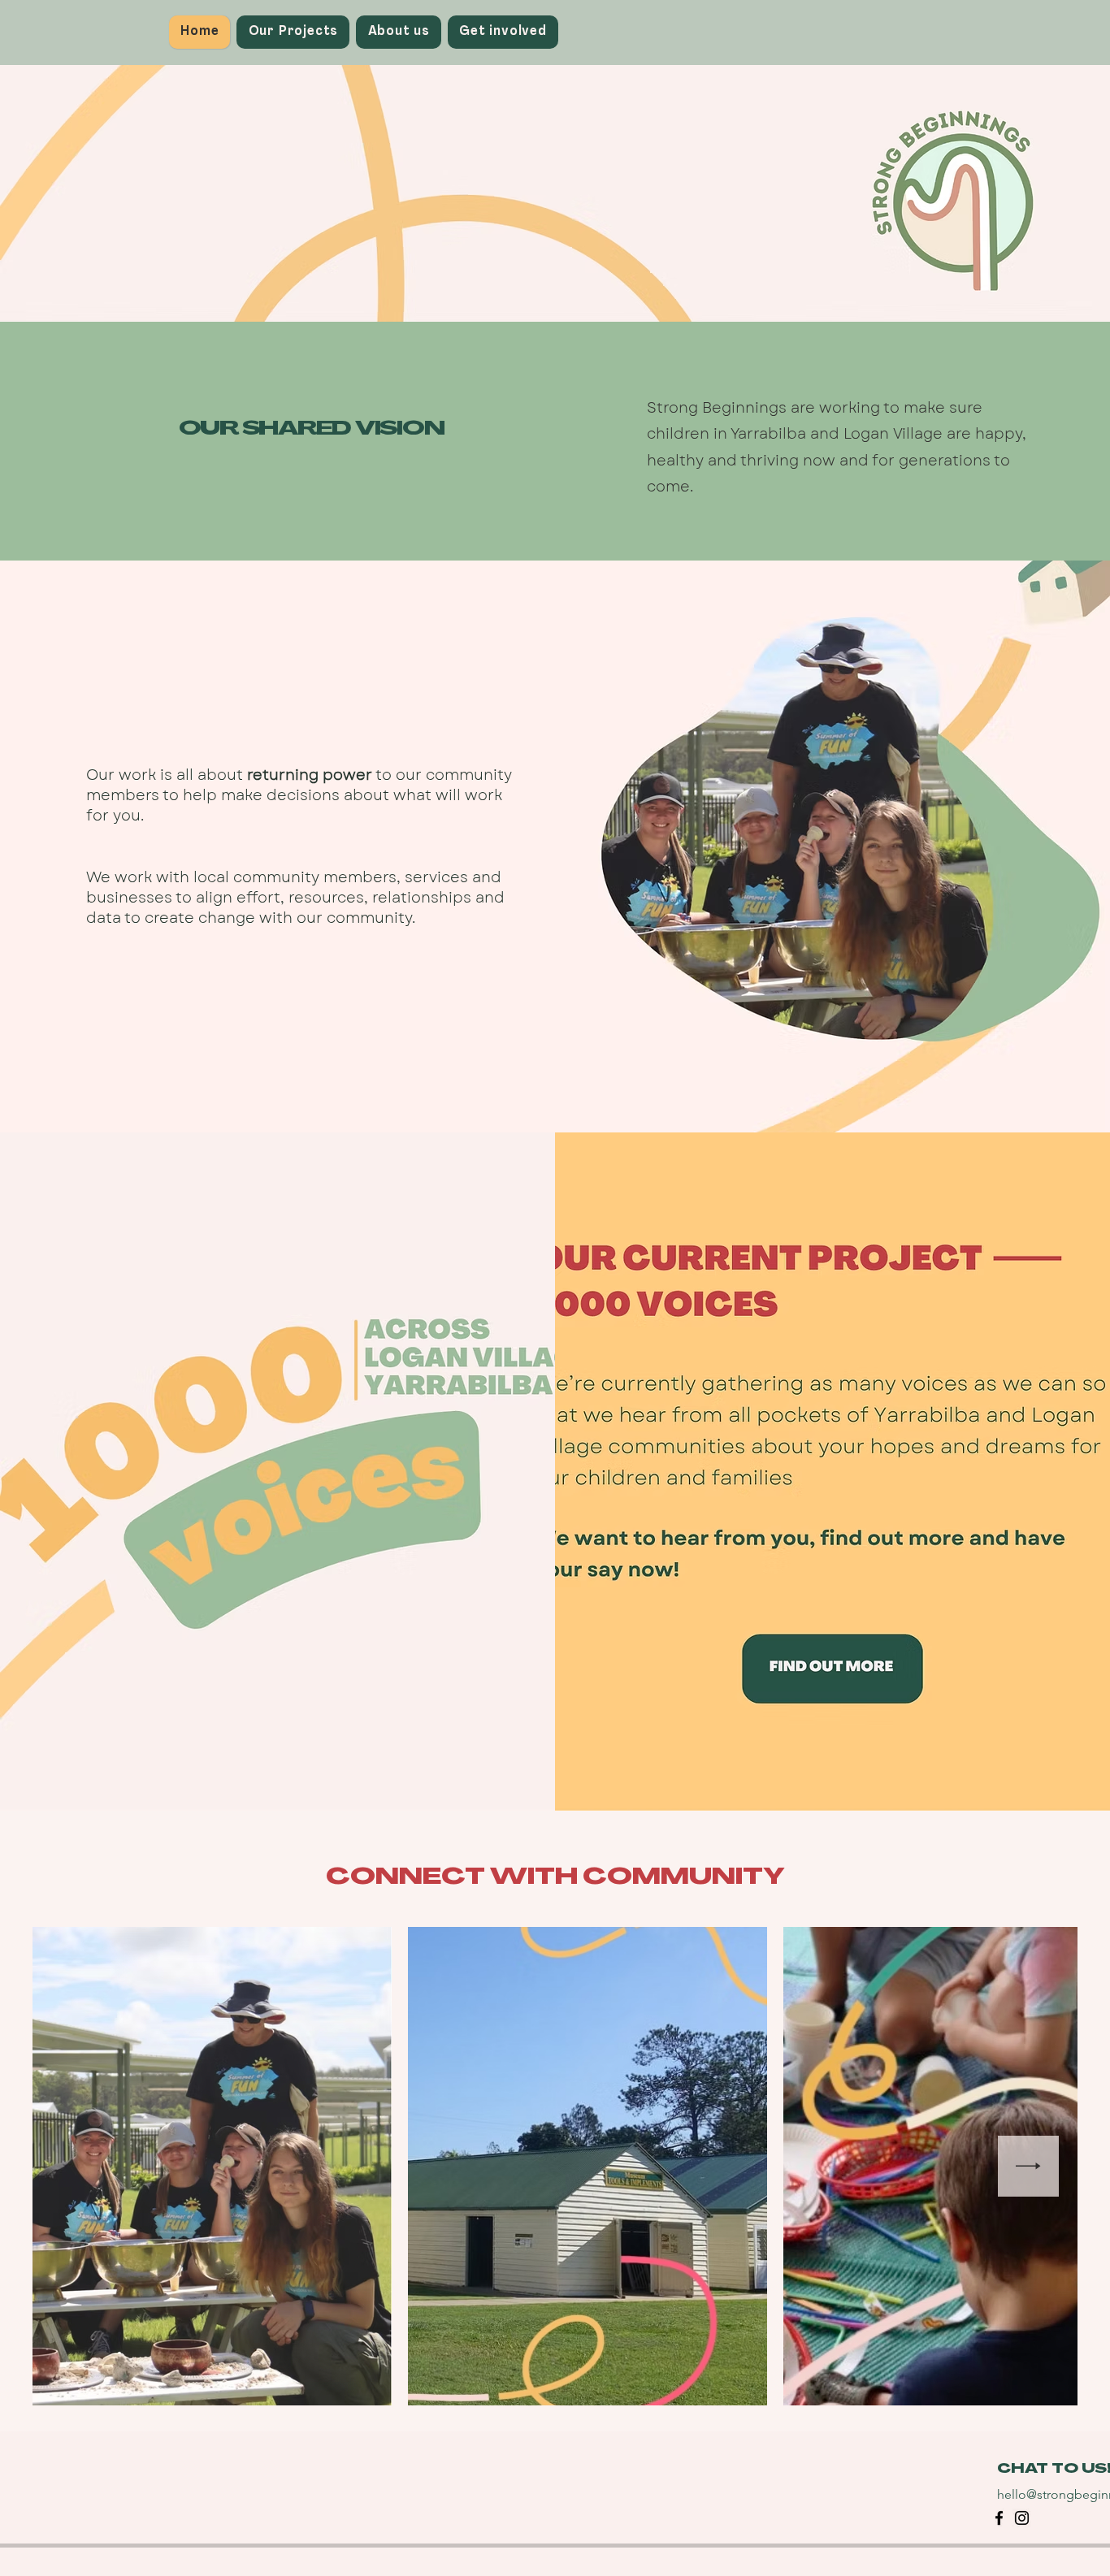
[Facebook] (999, 2518)
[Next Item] (1028, 2166)
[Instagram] (1022, 2518)
